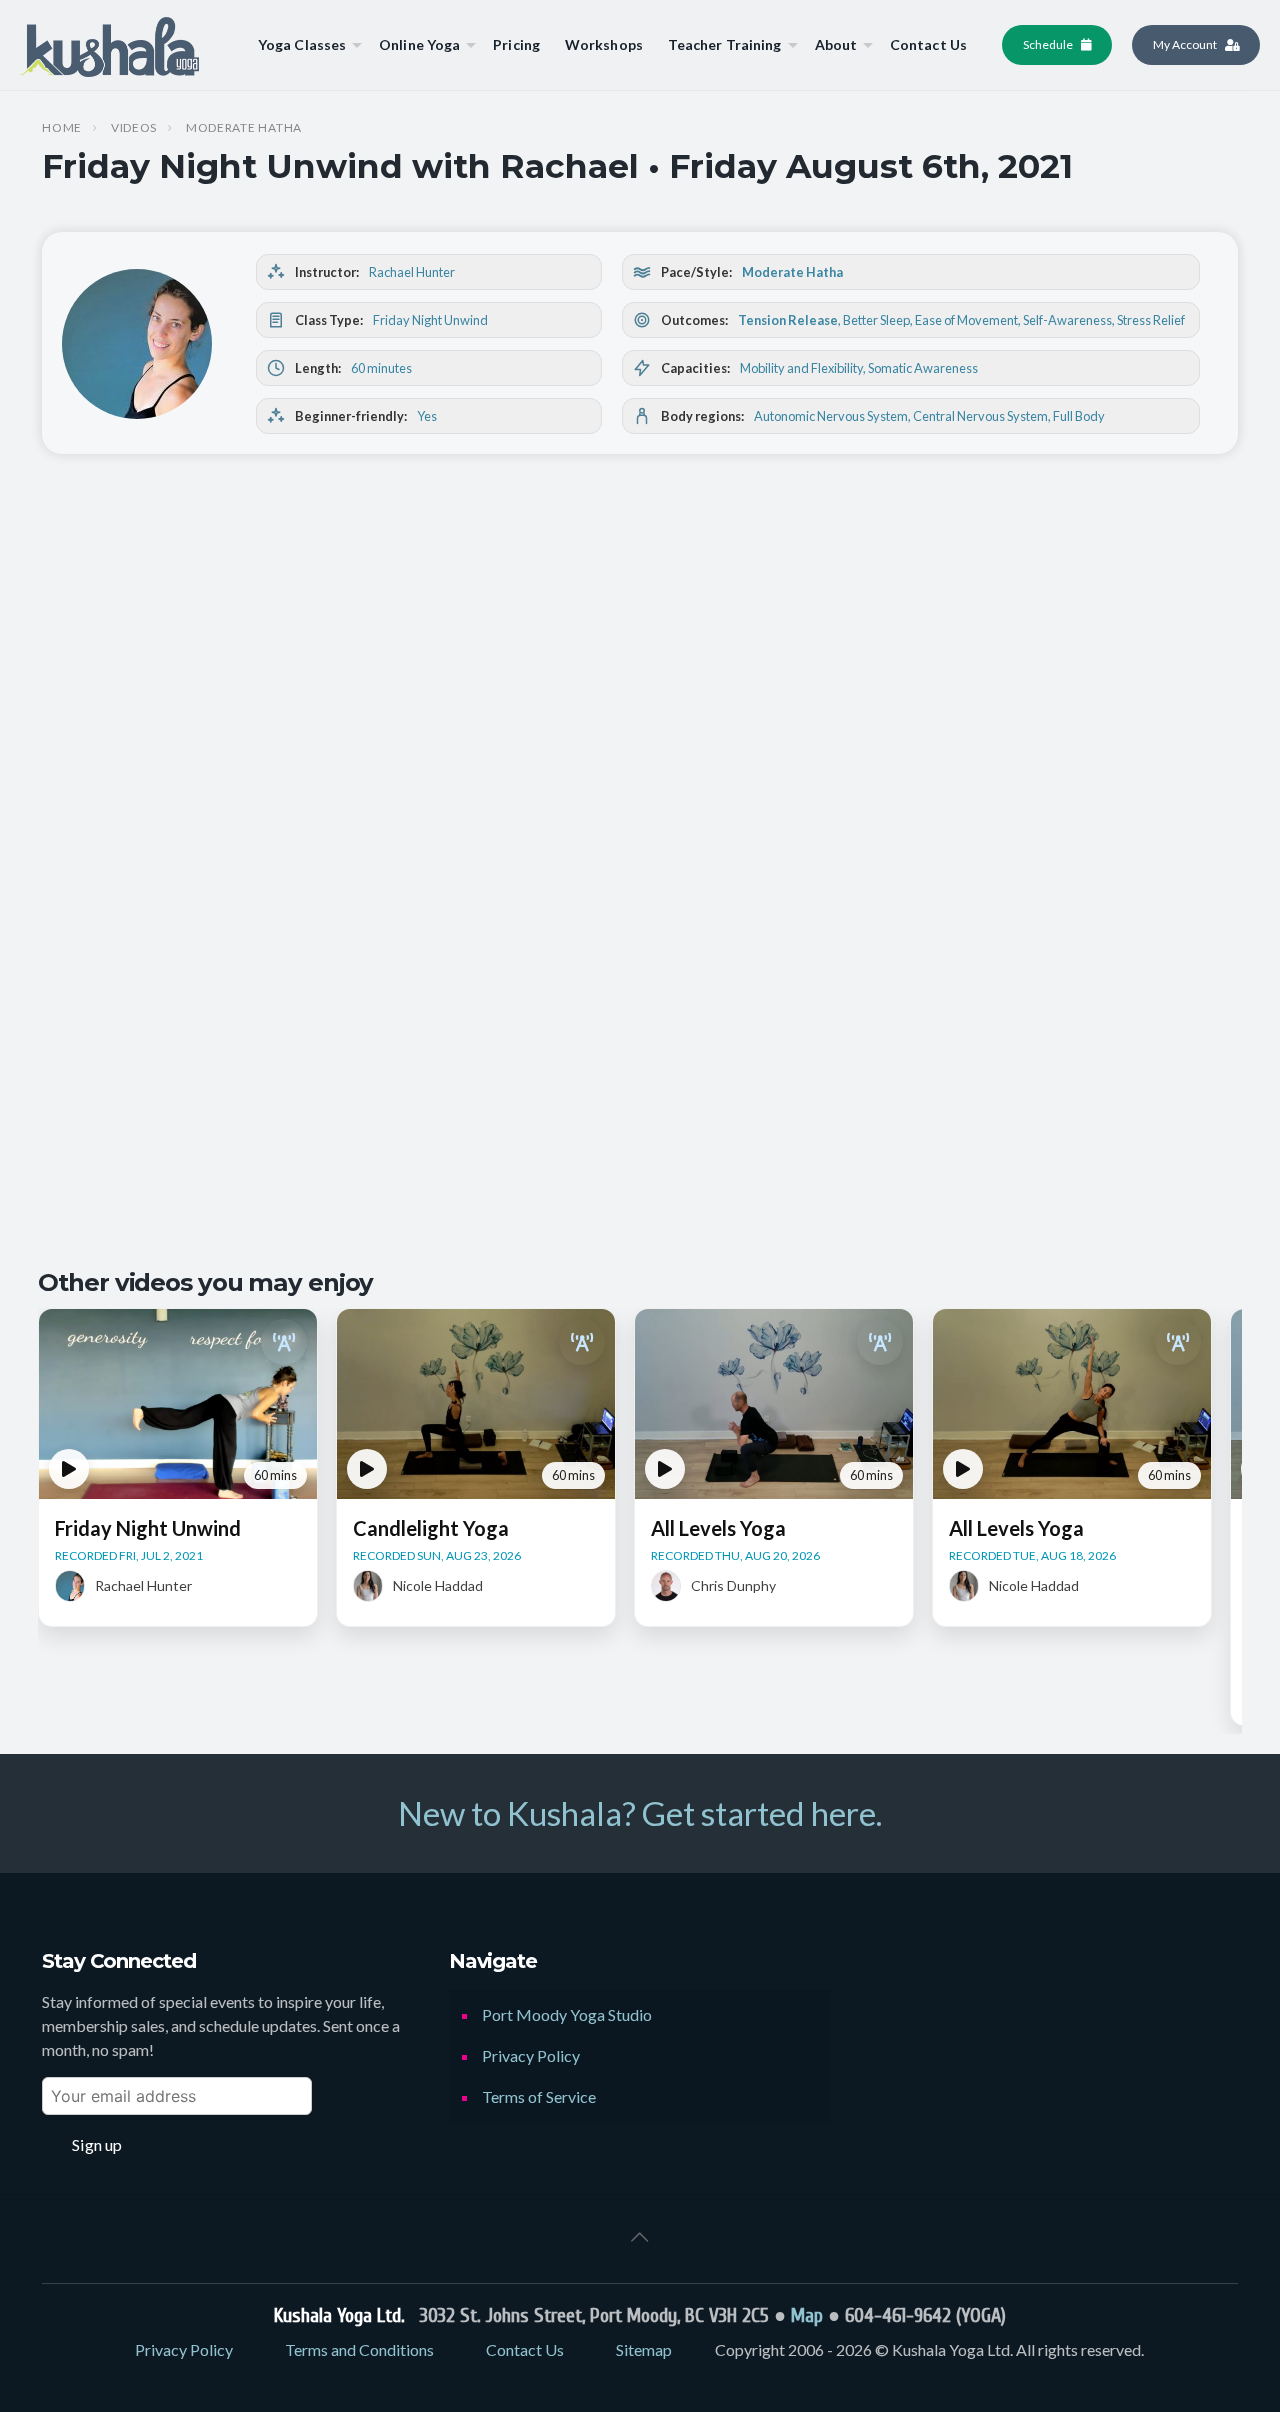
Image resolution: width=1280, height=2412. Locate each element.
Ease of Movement (966, 320)
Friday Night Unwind (430, 320)
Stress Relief (1151, 320)
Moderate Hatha (244, 128)
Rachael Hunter (412, 272)
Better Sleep (876, 320)
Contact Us (525, 2349)
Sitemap (644, 2349)
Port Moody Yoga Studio (567, 2014)
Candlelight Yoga (431, 1528)
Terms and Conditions (359, 2349)
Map (807, 2315)
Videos (134, 128)
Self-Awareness (1067, 320)
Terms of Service (539, 2096)
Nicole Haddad (438, 1585)
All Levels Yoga (718, 1528)
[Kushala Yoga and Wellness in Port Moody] (109, 45)
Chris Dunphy (733, 1585)
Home (62, 128)
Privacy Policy (531, 2055)
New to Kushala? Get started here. (640, 1813)
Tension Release (788, 320)
